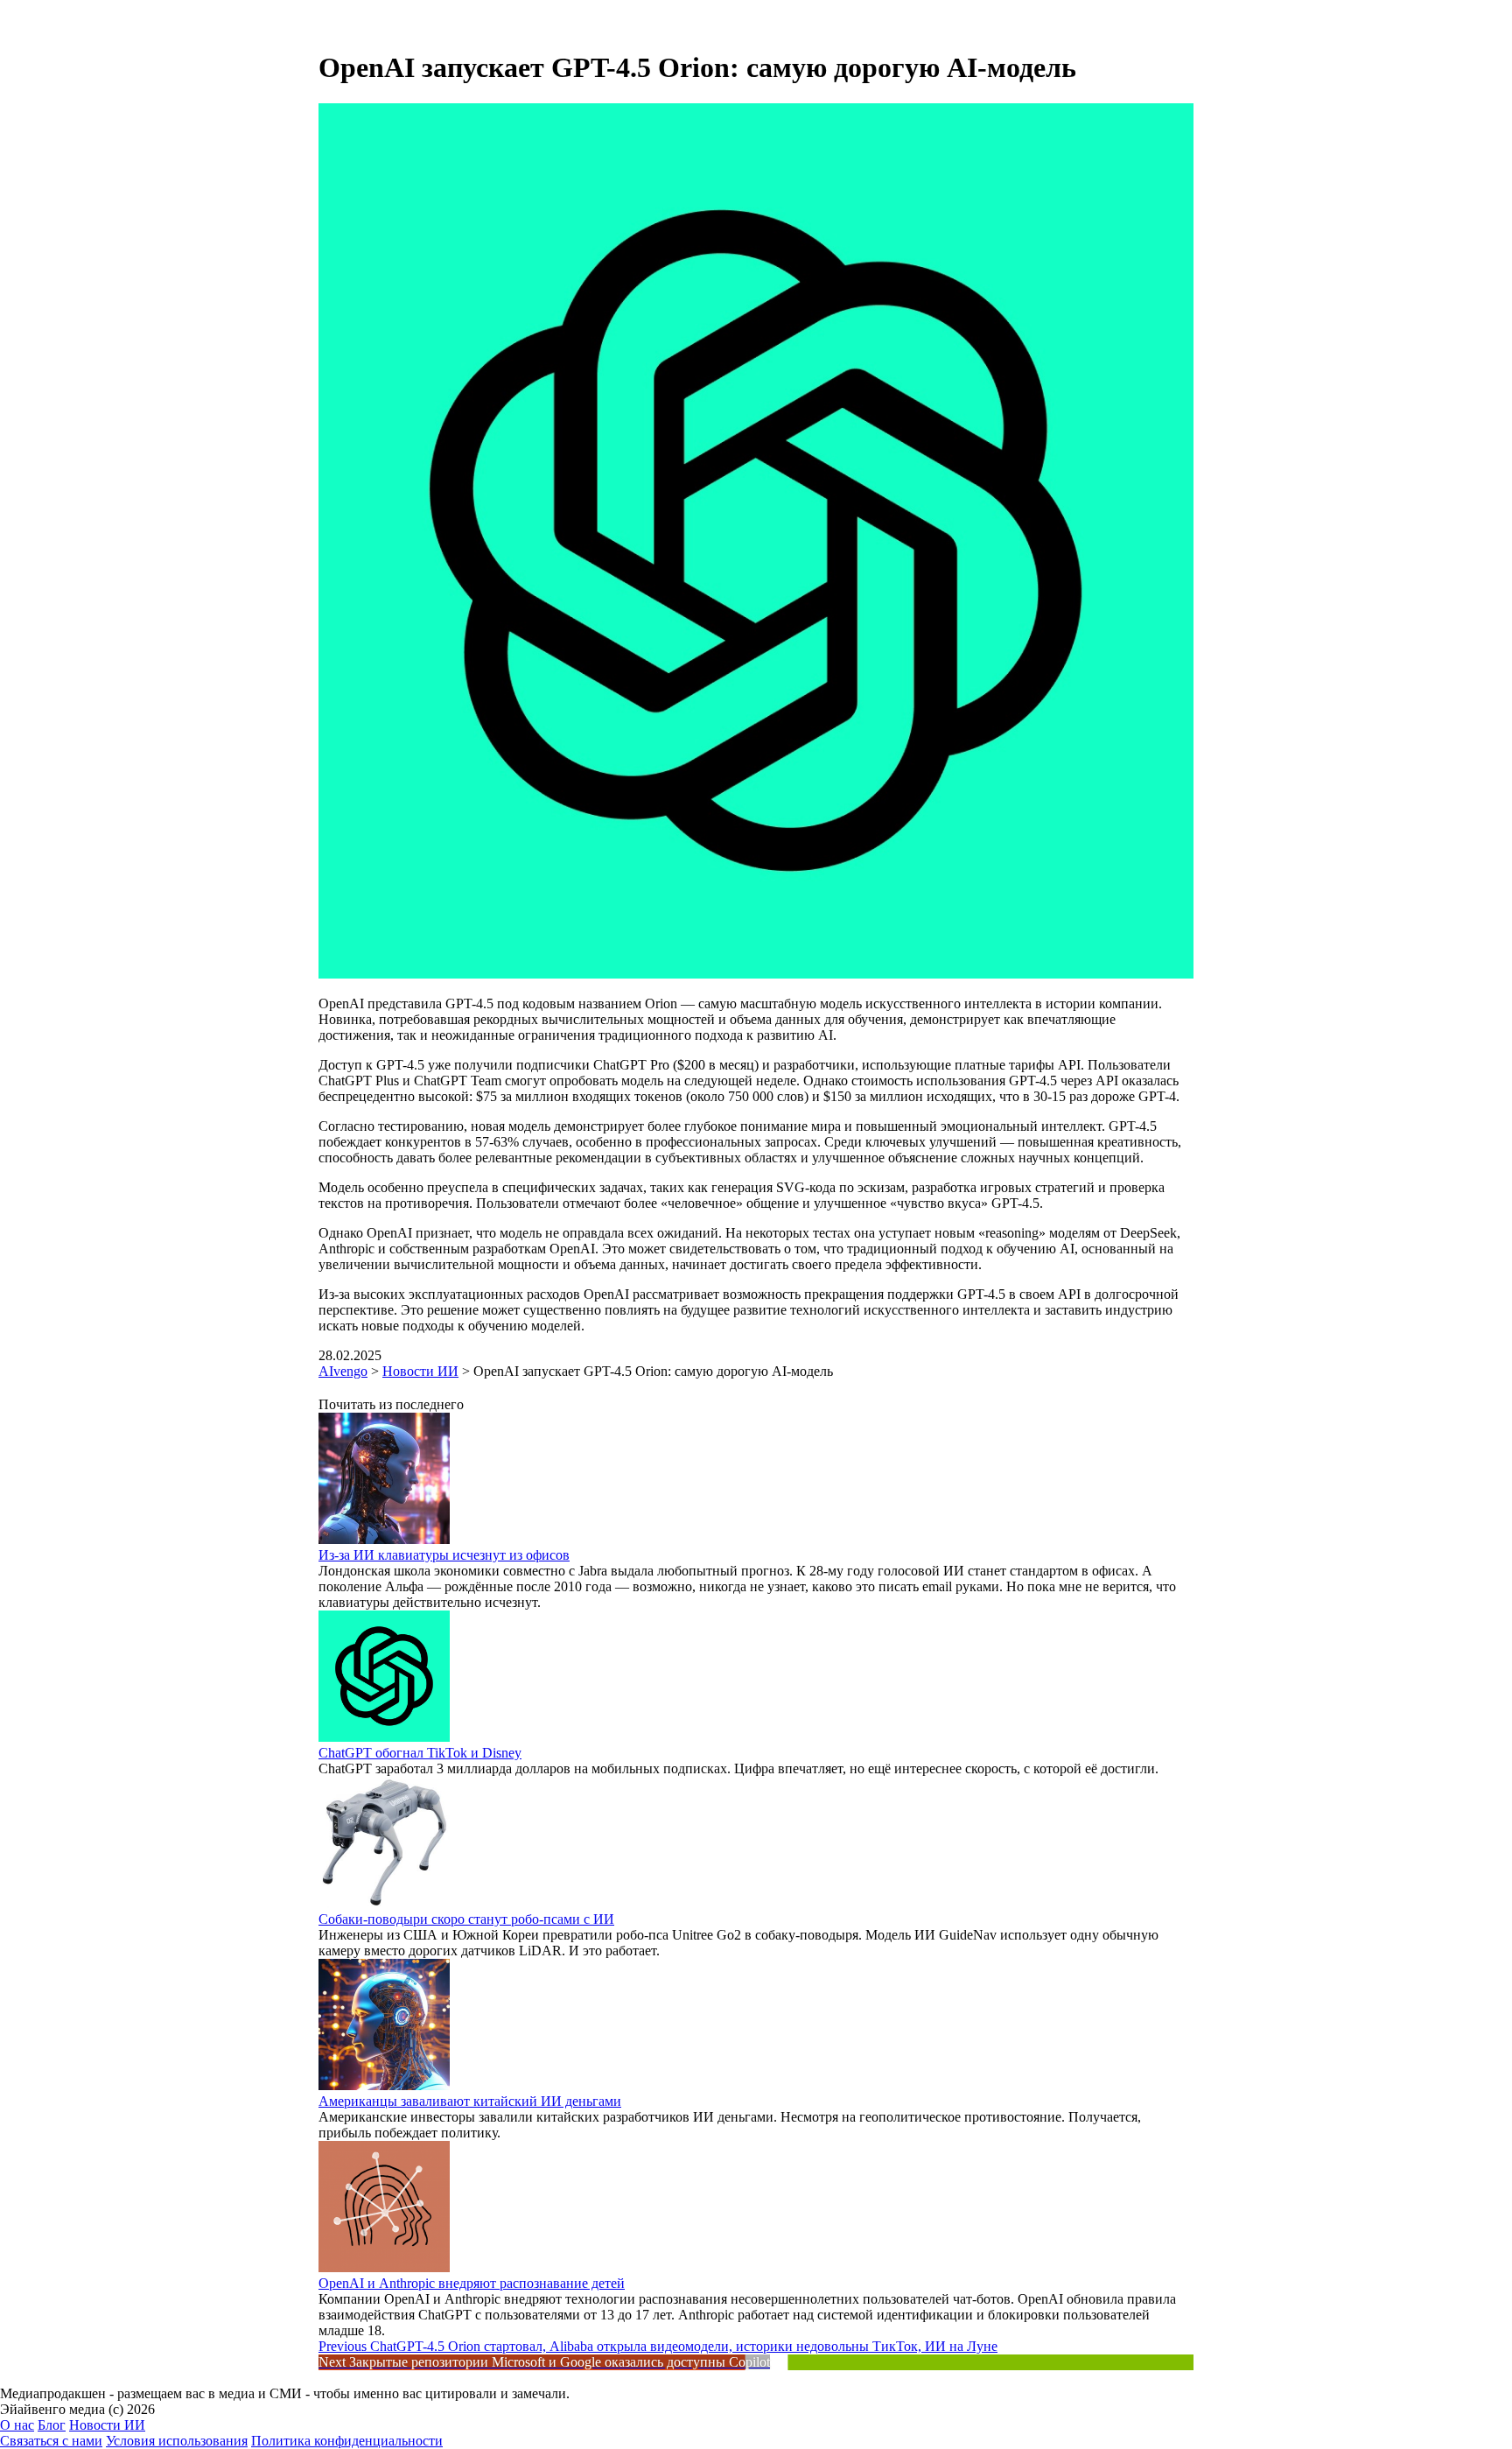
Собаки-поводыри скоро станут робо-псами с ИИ (466, 1919)
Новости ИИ (107, 2425)
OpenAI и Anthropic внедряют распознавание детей (472, 2283)
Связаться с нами (51, 2441)
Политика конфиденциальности (347, 2441)
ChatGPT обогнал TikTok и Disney (420, 1753)
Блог (52, 2425)
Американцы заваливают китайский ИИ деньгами (470, 2101)
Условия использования (177, 2441)
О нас (17, 2425)
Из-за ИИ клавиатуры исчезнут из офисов (444, 1555)
